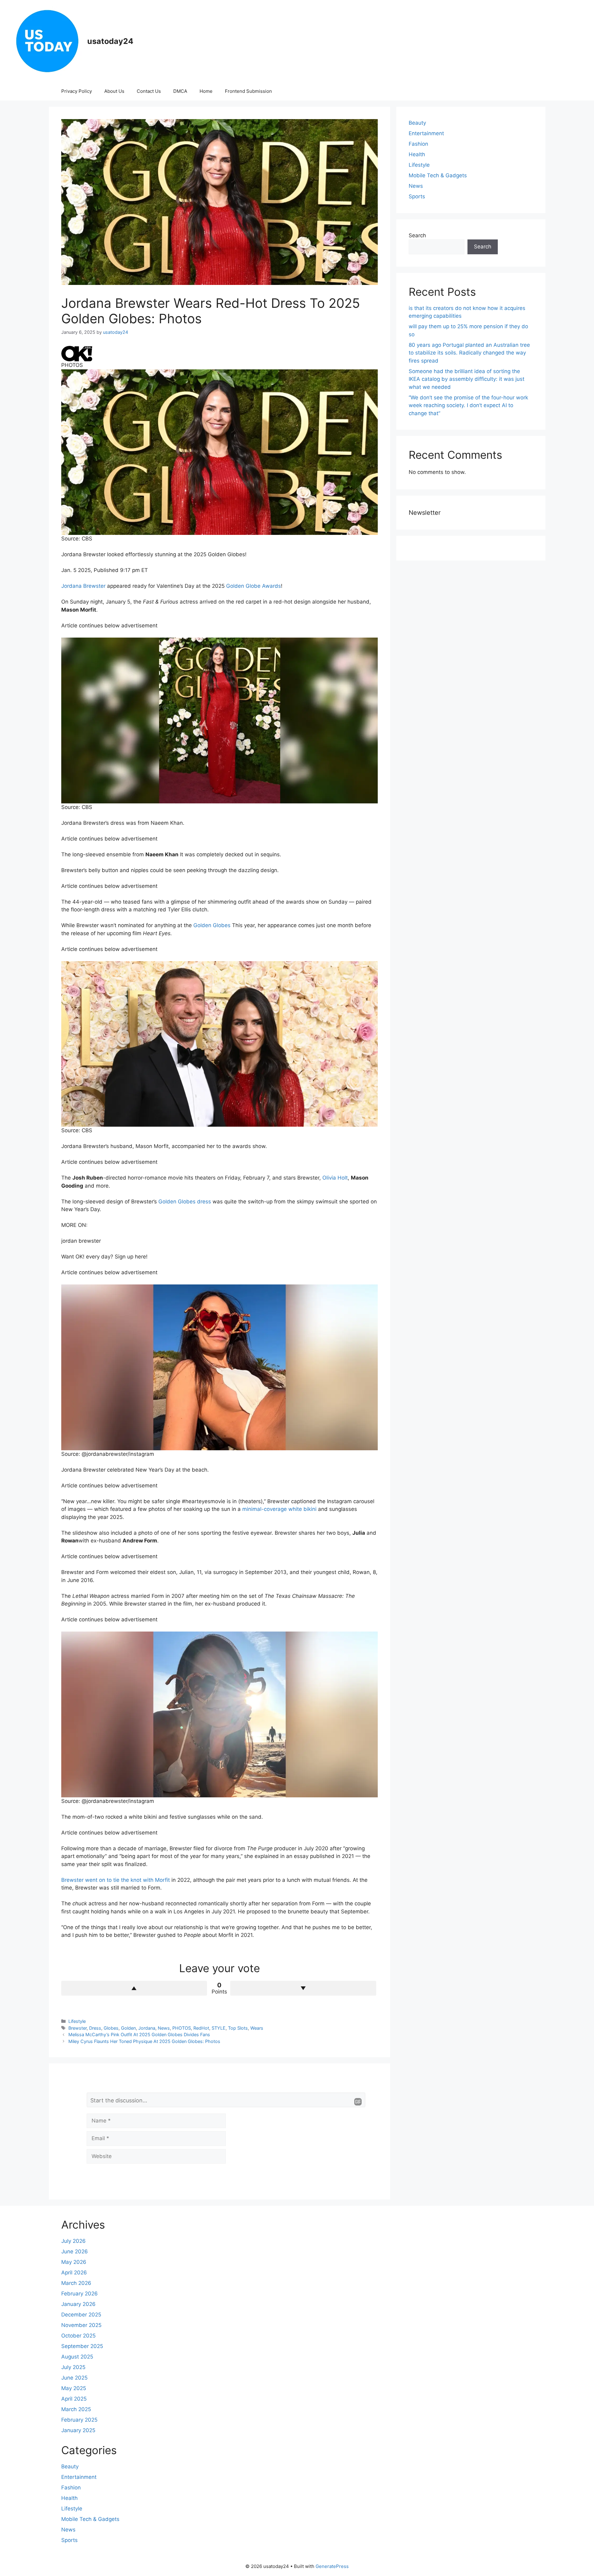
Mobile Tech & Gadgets (438, 175)
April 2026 (74, 2273)
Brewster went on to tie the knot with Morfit (116, 1880)
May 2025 (74, 2388)
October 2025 (78, 2336)
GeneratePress (332, 2566)
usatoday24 (110, 41)
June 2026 (75, 2251)
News (164, 2028)
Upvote (134, 1988)
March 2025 (76, 2409)
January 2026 (78, 2304)
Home (206, 91)
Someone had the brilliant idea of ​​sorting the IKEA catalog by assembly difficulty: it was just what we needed (467, 379)
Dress (95, 2028)
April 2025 (74, 2399)
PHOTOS (182, 2028)
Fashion (418, 144)
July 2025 (73, 2367)
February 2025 (79, 2420)
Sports (417, 196)
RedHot (201, 2028)
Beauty (417, 123)
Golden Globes (212, 925)
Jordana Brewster (83, 586)
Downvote (303, 1988)
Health (417, 154)
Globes (111, 2028)
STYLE (219, 2028)
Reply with (358, 2102)
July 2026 (73, 2241)
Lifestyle (77, 2021)
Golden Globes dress (185, 1202)
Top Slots (238, 2028)
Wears (257, 2028)
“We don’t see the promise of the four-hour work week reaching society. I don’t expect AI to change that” (468, 405)
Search (417, 235)
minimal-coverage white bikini (279, 1509)
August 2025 (77, 2357)
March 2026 (76, 2283)
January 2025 (78, 2430)
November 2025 (81, 2325)
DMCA (180, 91)
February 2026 (80, 2294)
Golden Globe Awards (254, 586)
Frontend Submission (248, 91)
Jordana (147, 2028)
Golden (128, 2028)
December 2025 (81, 2315)
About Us (114, 91)
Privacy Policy (77, 91)
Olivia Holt (335, 1178)
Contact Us (149, 91)
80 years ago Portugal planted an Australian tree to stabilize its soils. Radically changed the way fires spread (469, 353)
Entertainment (426, 133)
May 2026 (74, 2262)
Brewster (77, 2028)
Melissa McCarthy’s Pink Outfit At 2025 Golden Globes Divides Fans (139, 2034)
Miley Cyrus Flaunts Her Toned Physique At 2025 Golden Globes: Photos (144, 2041)
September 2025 (82, 2346)
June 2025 (74, 2378)
